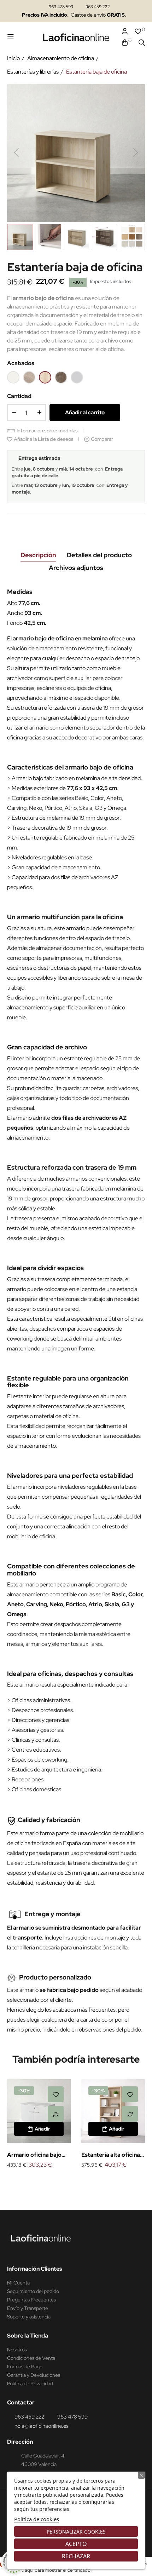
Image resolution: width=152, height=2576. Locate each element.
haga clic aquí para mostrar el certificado (48, 2570)
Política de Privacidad (30, 2384)
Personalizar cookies (76, 2532)
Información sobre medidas (47, 431)
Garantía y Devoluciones (34, 2375)
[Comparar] (56, 2114)
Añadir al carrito (85, 413)
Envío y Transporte (28, 2308)
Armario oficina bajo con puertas (34, 2156)
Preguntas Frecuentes (31, 2300)
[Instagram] (13, 2251)
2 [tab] (80, 2182)
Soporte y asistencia (29, 2317)
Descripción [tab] (38, 555)
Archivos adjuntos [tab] (76, 568)
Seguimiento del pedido (33, 2291)
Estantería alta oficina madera (111, 2156)
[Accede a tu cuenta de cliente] (125, 31)
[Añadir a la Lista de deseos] (56, 2094)
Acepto (76, 2544)
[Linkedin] (27, 2251)
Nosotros (17, 2350)
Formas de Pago (25, 2367)
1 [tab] (72, 2182)
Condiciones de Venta (31, 2358)
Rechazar (76, 2556)
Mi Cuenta (18, 2283)
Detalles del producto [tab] (99, 555)
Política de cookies (37, 2519)
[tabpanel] (39, 2125)
